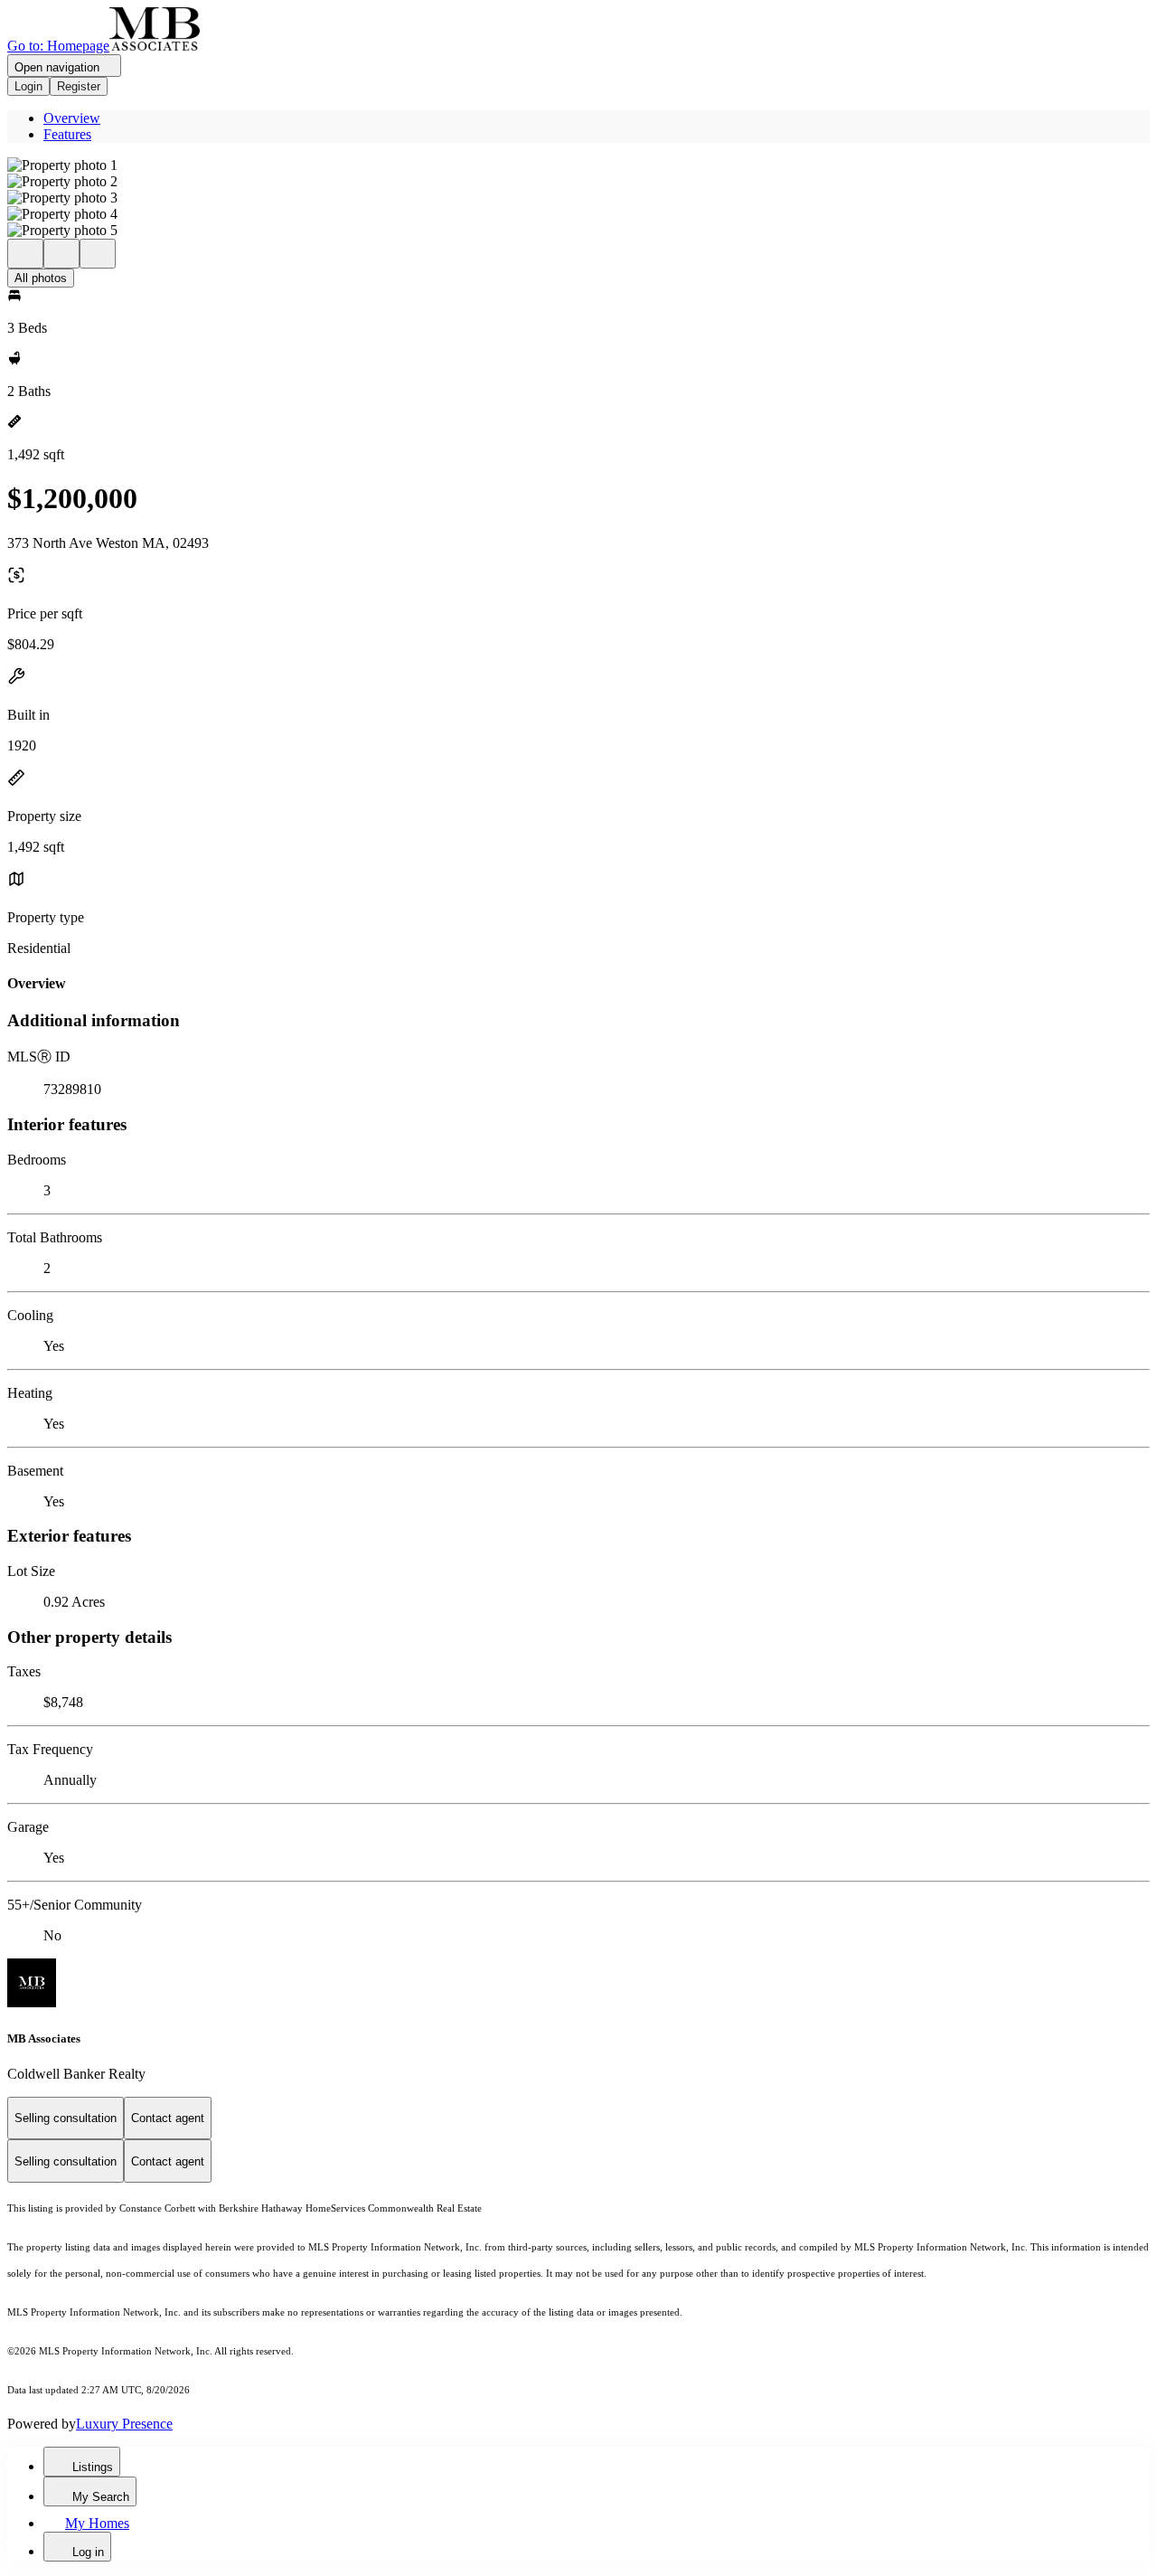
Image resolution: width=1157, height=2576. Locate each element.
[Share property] (98, 254)
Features (67, 134)
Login (28, 86)
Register (79, 86)
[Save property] (61, 254)
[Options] (25, 254)
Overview (72, 118)
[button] (578, 165)
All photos (41, 278)
